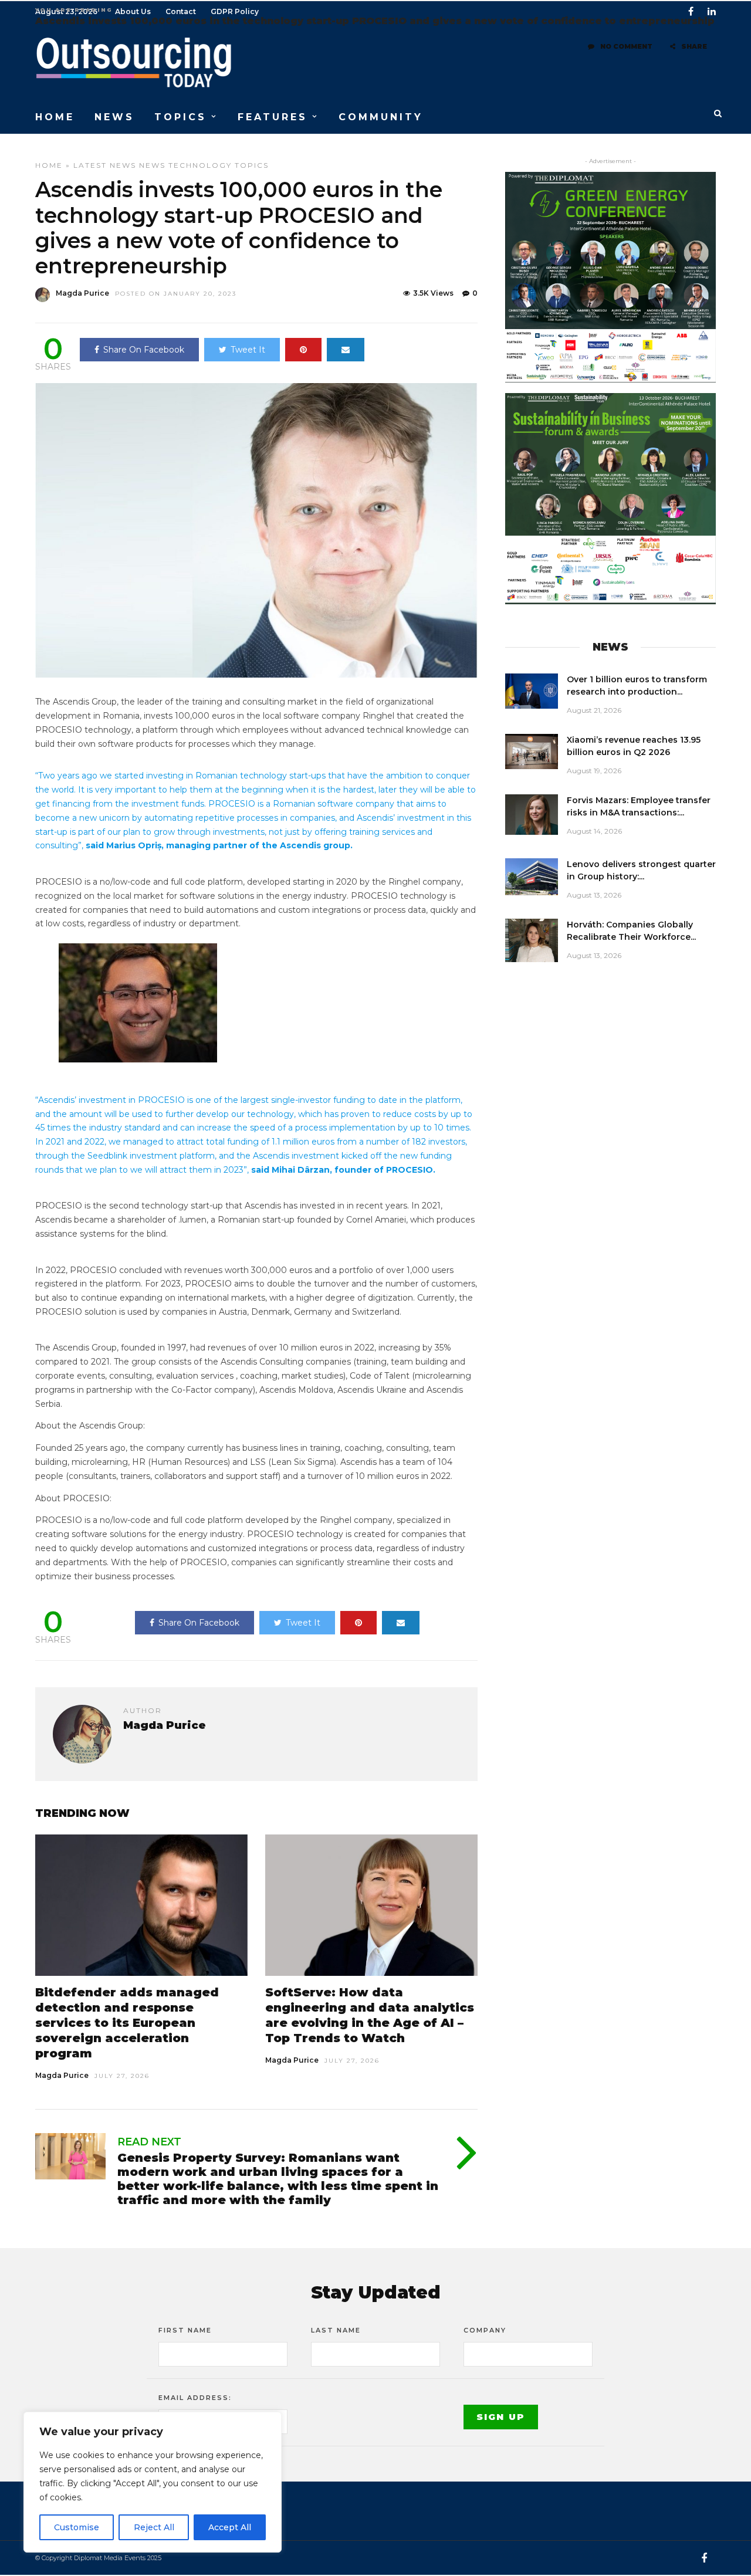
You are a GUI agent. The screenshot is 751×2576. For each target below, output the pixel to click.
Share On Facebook (144, 350)
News (152, 165)
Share (694, 46)
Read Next (149, 2142)
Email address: (195, 2398)
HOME (55, 117)
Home (49, 165)
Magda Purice (82, 293)
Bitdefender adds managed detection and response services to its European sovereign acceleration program (127, 2023)
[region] (153, 2482)
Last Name (336, 2330)
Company (485, 2330)
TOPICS (180, 117)
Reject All (154, 2527)
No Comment (626, 46)
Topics (252, 165)
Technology (200, 165)
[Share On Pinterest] (303, 350)
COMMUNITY (381, 117)
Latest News (105, 165)
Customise (77, 2527)
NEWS (114, 117)
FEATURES (273, 117)
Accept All (230, 2527)
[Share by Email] (346, 350)
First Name (185, 2330)
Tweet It (248, 350)
